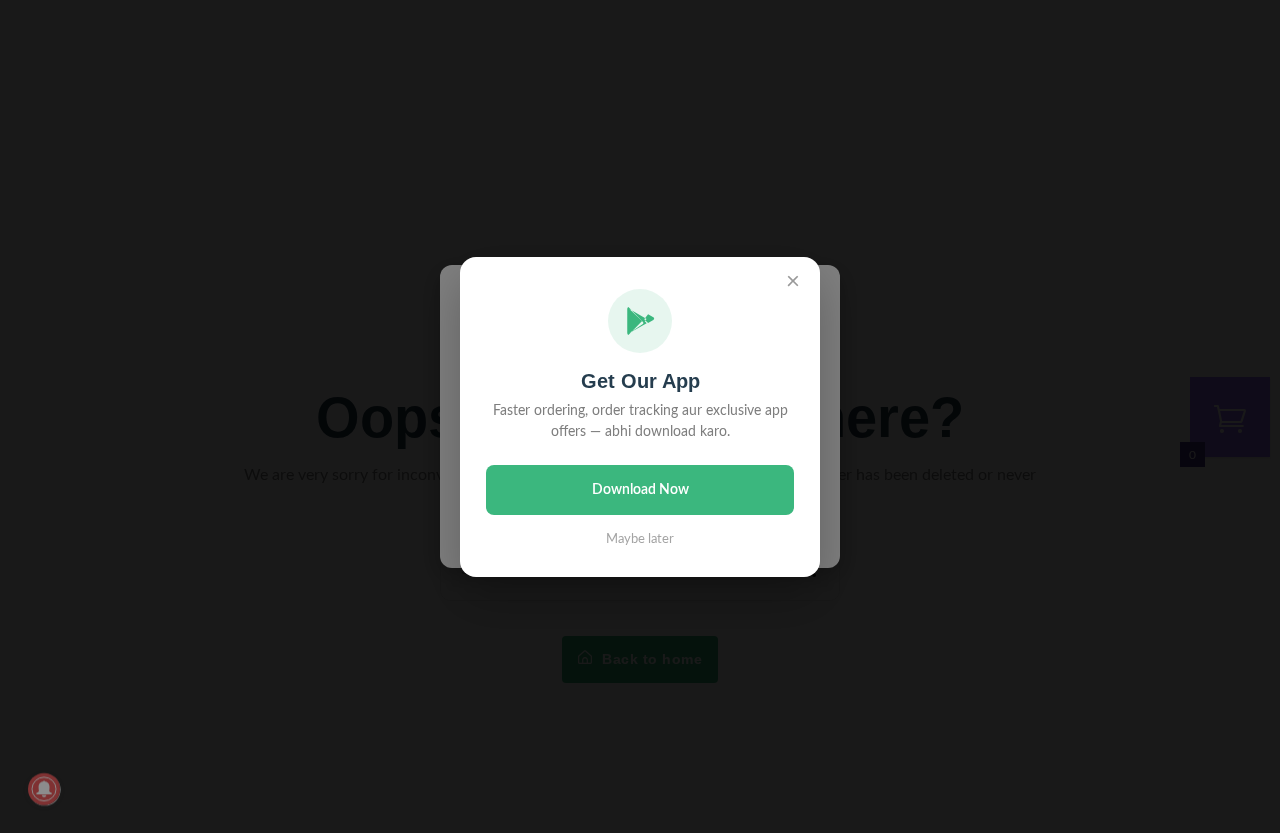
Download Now (640, 490)
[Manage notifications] (44, 789)
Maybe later (640, 539)
